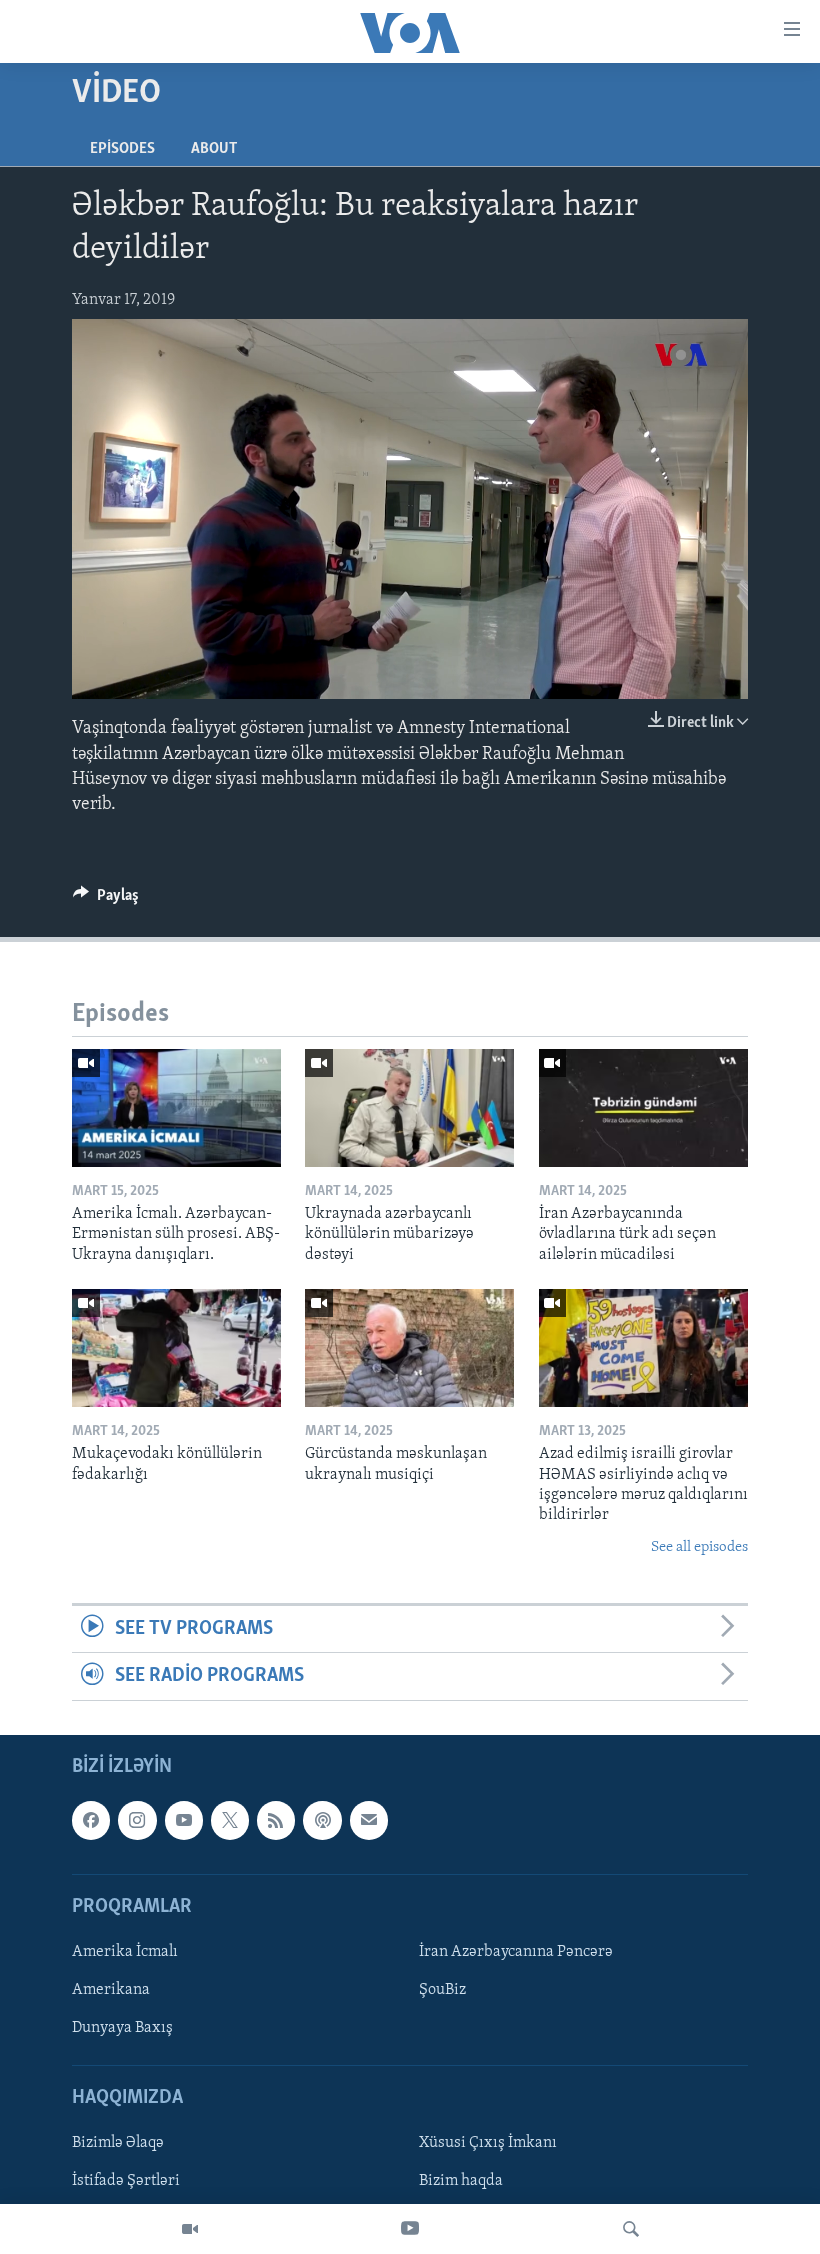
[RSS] (276, 1820)
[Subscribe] (369, 1820)
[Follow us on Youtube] (184, 1820)
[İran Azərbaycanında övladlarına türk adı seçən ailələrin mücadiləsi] (643, 1108)
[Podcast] (322, 1820)
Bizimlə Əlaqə (118, 2143)
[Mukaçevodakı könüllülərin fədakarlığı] (176, 1348)
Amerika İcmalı (125, 1952)
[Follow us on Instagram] (137, 1820)
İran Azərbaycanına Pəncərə (516, 1952)
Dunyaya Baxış (122, 2028)
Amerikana (111, 1990)
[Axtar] (631, 2229)
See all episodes (699, 1547)
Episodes (122, 149)
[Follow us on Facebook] (91, 1820)
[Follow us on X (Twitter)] (230, 1820)
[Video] (190, 2229)
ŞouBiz (442, 1990)
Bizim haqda (461, 2181)
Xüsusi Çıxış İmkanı (488, 2143)
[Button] (106, 900)
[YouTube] (410, 2229)
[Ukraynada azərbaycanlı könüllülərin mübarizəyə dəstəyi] (409, 1108)
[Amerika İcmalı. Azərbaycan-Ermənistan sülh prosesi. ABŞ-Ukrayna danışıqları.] (176, 1108)
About (214, 149)
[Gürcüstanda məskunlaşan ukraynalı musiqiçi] (409, 1348)
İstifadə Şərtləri (126, 2181)
